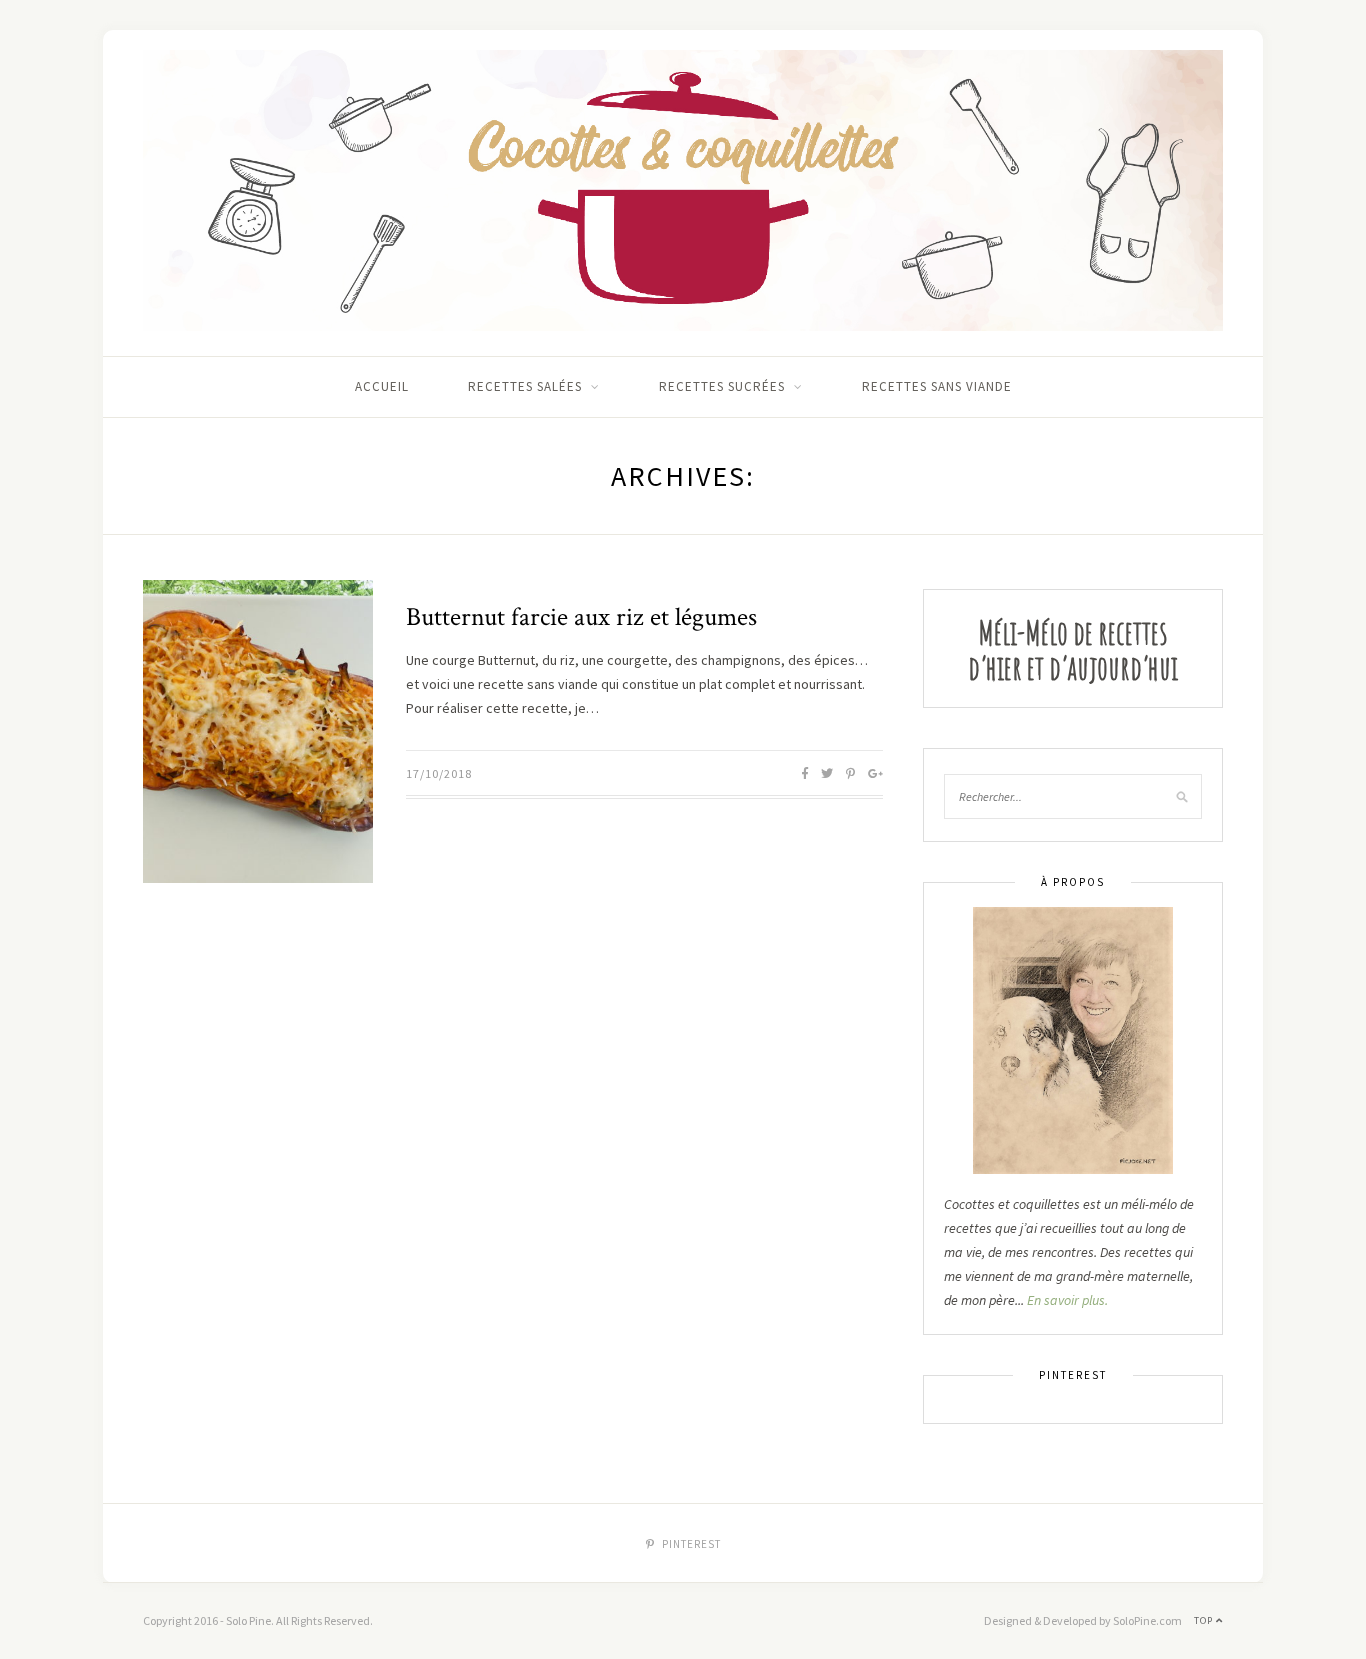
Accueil (382, 386)
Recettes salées (525, 386)
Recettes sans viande (937, 386)
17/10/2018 (439, 773)
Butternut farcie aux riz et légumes (581, 617)
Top (1205, 1620)
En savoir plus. (1067, 1300)
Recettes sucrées (722, 386)
